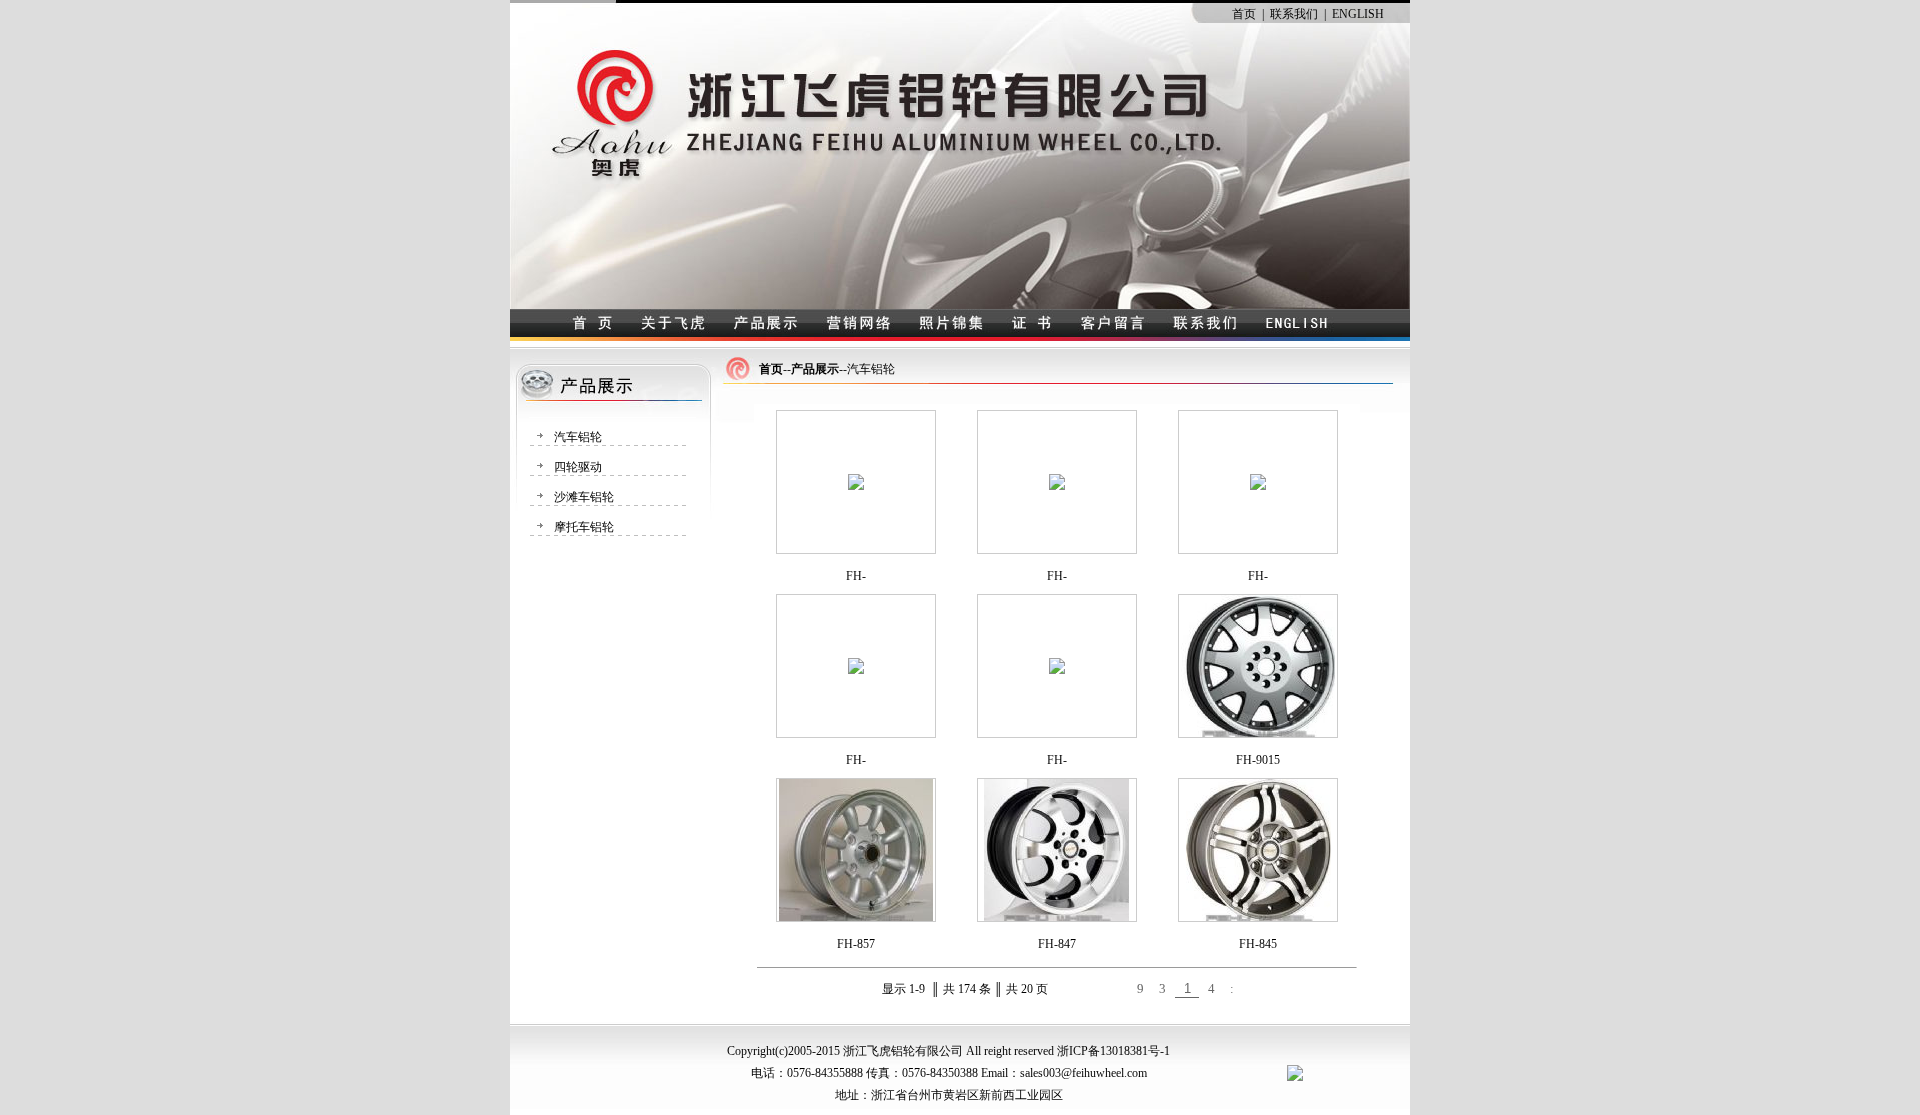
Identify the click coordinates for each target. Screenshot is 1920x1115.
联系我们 (1294, 14)
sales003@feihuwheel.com (1083, 1073)
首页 (1244, 14)
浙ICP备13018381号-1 (1113, 1051)
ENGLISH (1358, 14)
